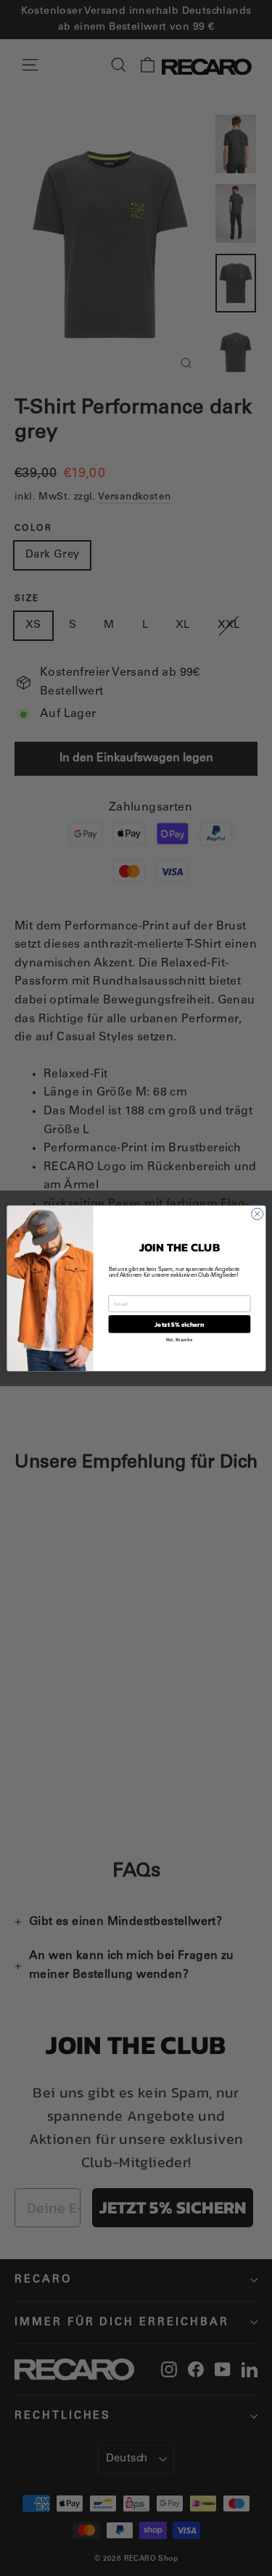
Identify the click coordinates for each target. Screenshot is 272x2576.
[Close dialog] (257, 1214)
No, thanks (179, 1339)
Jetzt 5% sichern (179, 1324)
